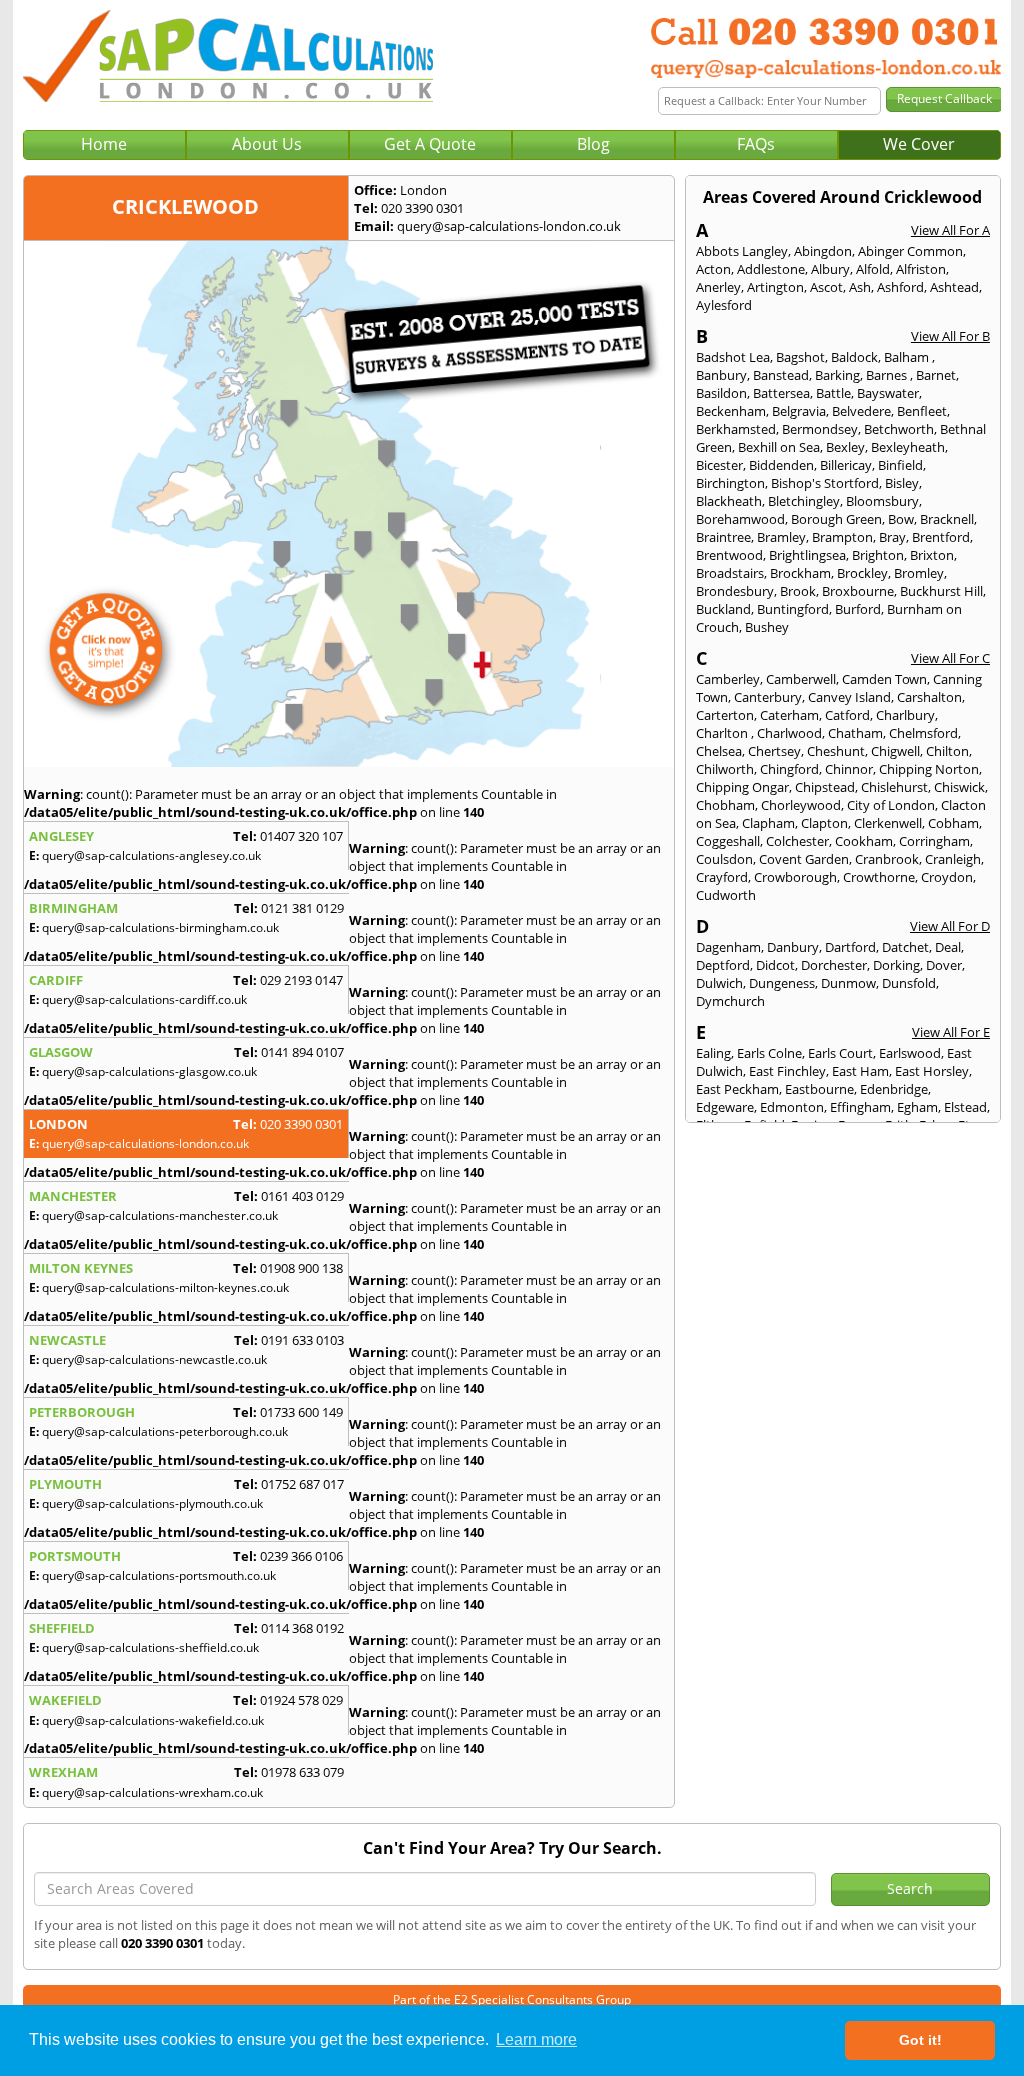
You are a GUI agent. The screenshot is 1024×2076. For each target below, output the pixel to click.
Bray (892, 537)
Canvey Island (849, 697)
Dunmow (848, 983)
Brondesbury (735, 591)
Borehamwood (740, 519)
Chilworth (725, 769)
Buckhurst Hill (941, 591)
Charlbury (905, 715)
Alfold (873, 269)
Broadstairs (730, 573)
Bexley (845, 447)
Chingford (789, 769)
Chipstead (825, 787)
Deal (948, 947)
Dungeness (782, 983)
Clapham (768, 823)
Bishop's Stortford (825, 483)
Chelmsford (923, 733)
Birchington (730, 483)
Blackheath (729, 501)
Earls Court (840, 1053)
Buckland (723, 609)
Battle (833, 393)
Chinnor (849, 769)
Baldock (854, 357)
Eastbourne (819, 1089)
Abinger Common (910, 251)
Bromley (919, 573)
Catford (847, 715)
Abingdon (823, 251)
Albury (830, 269)
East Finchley (787, 1071)
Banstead (781, 375)
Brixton (932, 555)
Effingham (860, 1107)
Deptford (723, 965)
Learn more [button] (536, 2039)
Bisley (902, 483)
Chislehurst (894, 787)
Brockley (862, 573)
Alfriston (921, 269)
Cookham (864, 841)
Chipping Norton (929, 769)
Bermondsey (820, 429)
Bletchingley (804, 501)
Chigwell (895, 751)
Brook (798, 591)
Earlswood (910, 1053)
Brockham (800, 573)
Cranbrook (887, 859)
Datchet (905, 947)
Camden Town (884, 679)
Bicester (719, 465)
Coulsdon (724, 859)
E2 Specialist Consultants (523, 1999)
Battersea (781, 393)
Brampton (842, 537)
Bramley (781, 537)
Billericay (846, 465)
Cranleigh (953, 859)
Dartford (850, 947)
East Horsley (932, 1071)
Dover (944, 965)
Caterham (789, 715)
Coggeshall (728, 841)
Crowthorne (879, 877)
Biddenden (781, 465)
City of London (891, 805)
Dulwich (719, 983)
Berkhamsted (736, 429)
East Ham (860, 1071)
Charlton (723, 733)
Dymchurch (730, 1001)
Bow (901, 519)
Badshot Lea (733, 357)
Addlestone (771, 269)
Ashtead (954, 287)
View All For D (950, 926)
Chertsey (774, 751)
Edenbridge (894, 1089)
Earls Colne (769, 1053)
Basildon (721, 393)
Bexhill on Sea (779, 447)
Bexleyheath (908, 447)
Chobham (725, 805)
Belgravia (799, 411)
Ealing (713, 1053)
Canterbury (768, 697)
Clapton (824, 823)
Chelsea (719, 751)
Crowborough (795, 877)
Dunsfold (909, 983)
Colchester (797, 841)
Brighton (878, 555)
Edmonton (792, 1107)
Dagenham (728, 947)
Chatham (855, 733)
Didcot (775, 965)
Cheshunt (836, 751)
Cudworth (726, 895)
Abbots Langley (742, 251)
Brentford (941, 537)
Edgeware (725, 1107)
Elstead (965, 1107)
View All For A (950, 230)
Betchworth (899, 429)
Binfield (900, 465)
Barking (837, 375)
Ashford (900, 287)
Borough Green (836, 519)
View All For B (950, 336)
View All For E (951, 1032)
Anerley (718, 287)
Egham (917, 1107)
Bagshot (800, 357)
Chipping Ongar (742, 787)
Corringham (934, 841)
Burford (858, 609)
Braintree (723, 537)
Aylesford (724, 305)
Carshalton (929, 697)
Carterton (725, 715)
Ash (860, 287)
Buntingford (793, 609)
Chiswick (959, 787)
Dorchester (834, 965)
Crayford (722, 877)
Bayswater (888, 393)
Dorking (896, 965)
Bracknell (947, 519)
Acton (713, 269)
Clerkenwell (888, 823)
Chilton (947, 751)
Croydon (947, 877)
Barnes (888, 375)
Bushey (767, 627)
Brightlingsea (807, 555)
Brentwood (729, 555)
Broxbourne (858, 591)
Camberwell (801, 679)
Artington (775, 287)
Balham (908, 357)
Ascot (826, 287)
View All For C (950, 658)
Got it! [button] (920, 2040)
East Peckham (737, 1089)
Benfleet (922, 411)
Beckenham (731, 411)
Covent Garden (804, 859)
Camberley (728, 679)
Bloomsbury (882, 501)
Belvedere (861, 411)
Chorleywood (801, 805)
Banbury (721, 375)
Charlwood (789, 733)
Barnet (936, 375)
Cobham (953, 823)
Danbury (793, 947)
